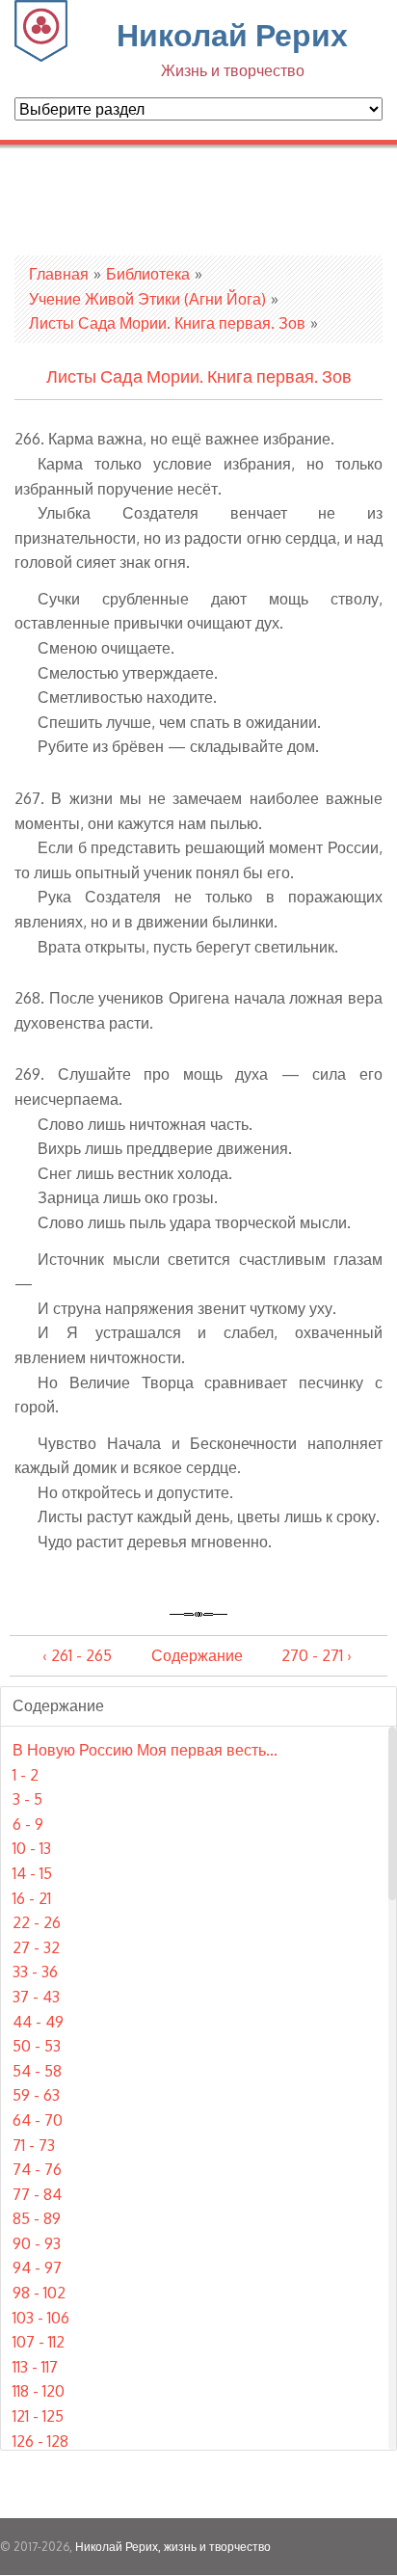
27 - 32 (36, 1947)
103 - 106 (41, 2318)
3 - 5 (27, 1799)
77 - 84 (37, 2194)
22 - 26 (37, 1922)
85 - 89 (37, 2218)
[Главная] (41, 56)
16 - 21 (32, 1898)
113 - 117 (35, 2367)
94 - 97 (37, 2267)
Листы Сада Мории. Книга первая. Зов (167, 323)
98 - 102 (39, 2293)
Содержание (197, 1655)
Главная (59, 274)
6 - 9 (28, 1824)
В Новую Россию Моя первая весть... (145, 1750)
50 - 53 (37, 2046)
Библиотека (148, 274)
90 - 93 (37, 2243)
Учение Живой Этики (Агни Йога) (147, 299)
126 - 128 (40, 2441)
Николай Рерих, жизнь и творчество (173, 2547)
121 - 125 (38, 2416)
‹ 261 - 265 (77, 1655)
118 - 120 (39, 2391)
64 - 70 (38, 2120)
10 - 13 (32, 1848)
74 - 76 (37, 2169)
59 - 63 (36, 2095)
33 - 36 (35, 1972)
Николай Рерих (232, 47)
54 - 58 (37, 2071)
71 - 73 (34, 2145)
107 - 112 (39, 2342)
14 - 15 (32, 1873)
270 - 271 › (317, 1655)
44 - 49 (38, 2022)
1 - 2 (26, 1775)
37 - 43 (36, 1997)
